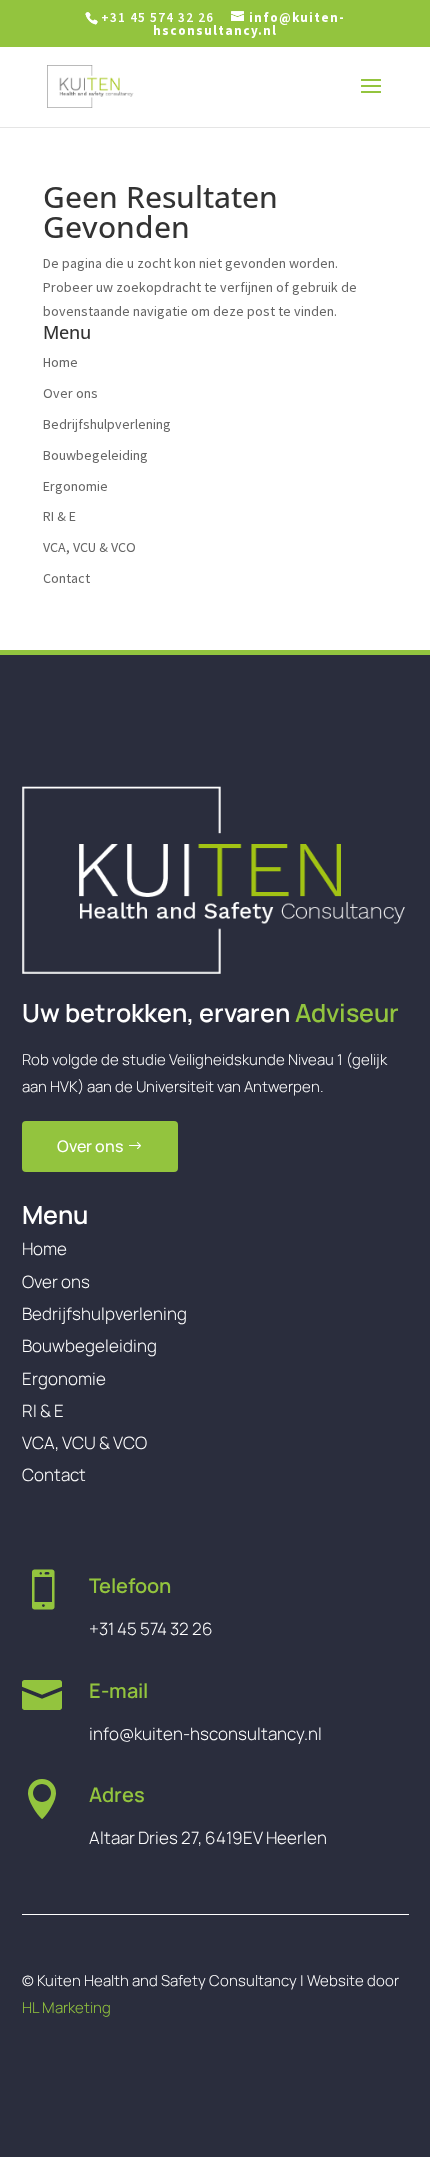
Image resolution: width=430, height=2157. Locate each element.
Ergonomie (75, 486)
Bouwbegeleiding (95, 455)
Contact (66, 578)
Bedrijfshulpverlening (107, 424)
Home (60, 362)
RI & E (59, 516)
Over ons (70, 393)
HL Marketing (66, 2007)
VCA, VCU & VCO (89, 547)
